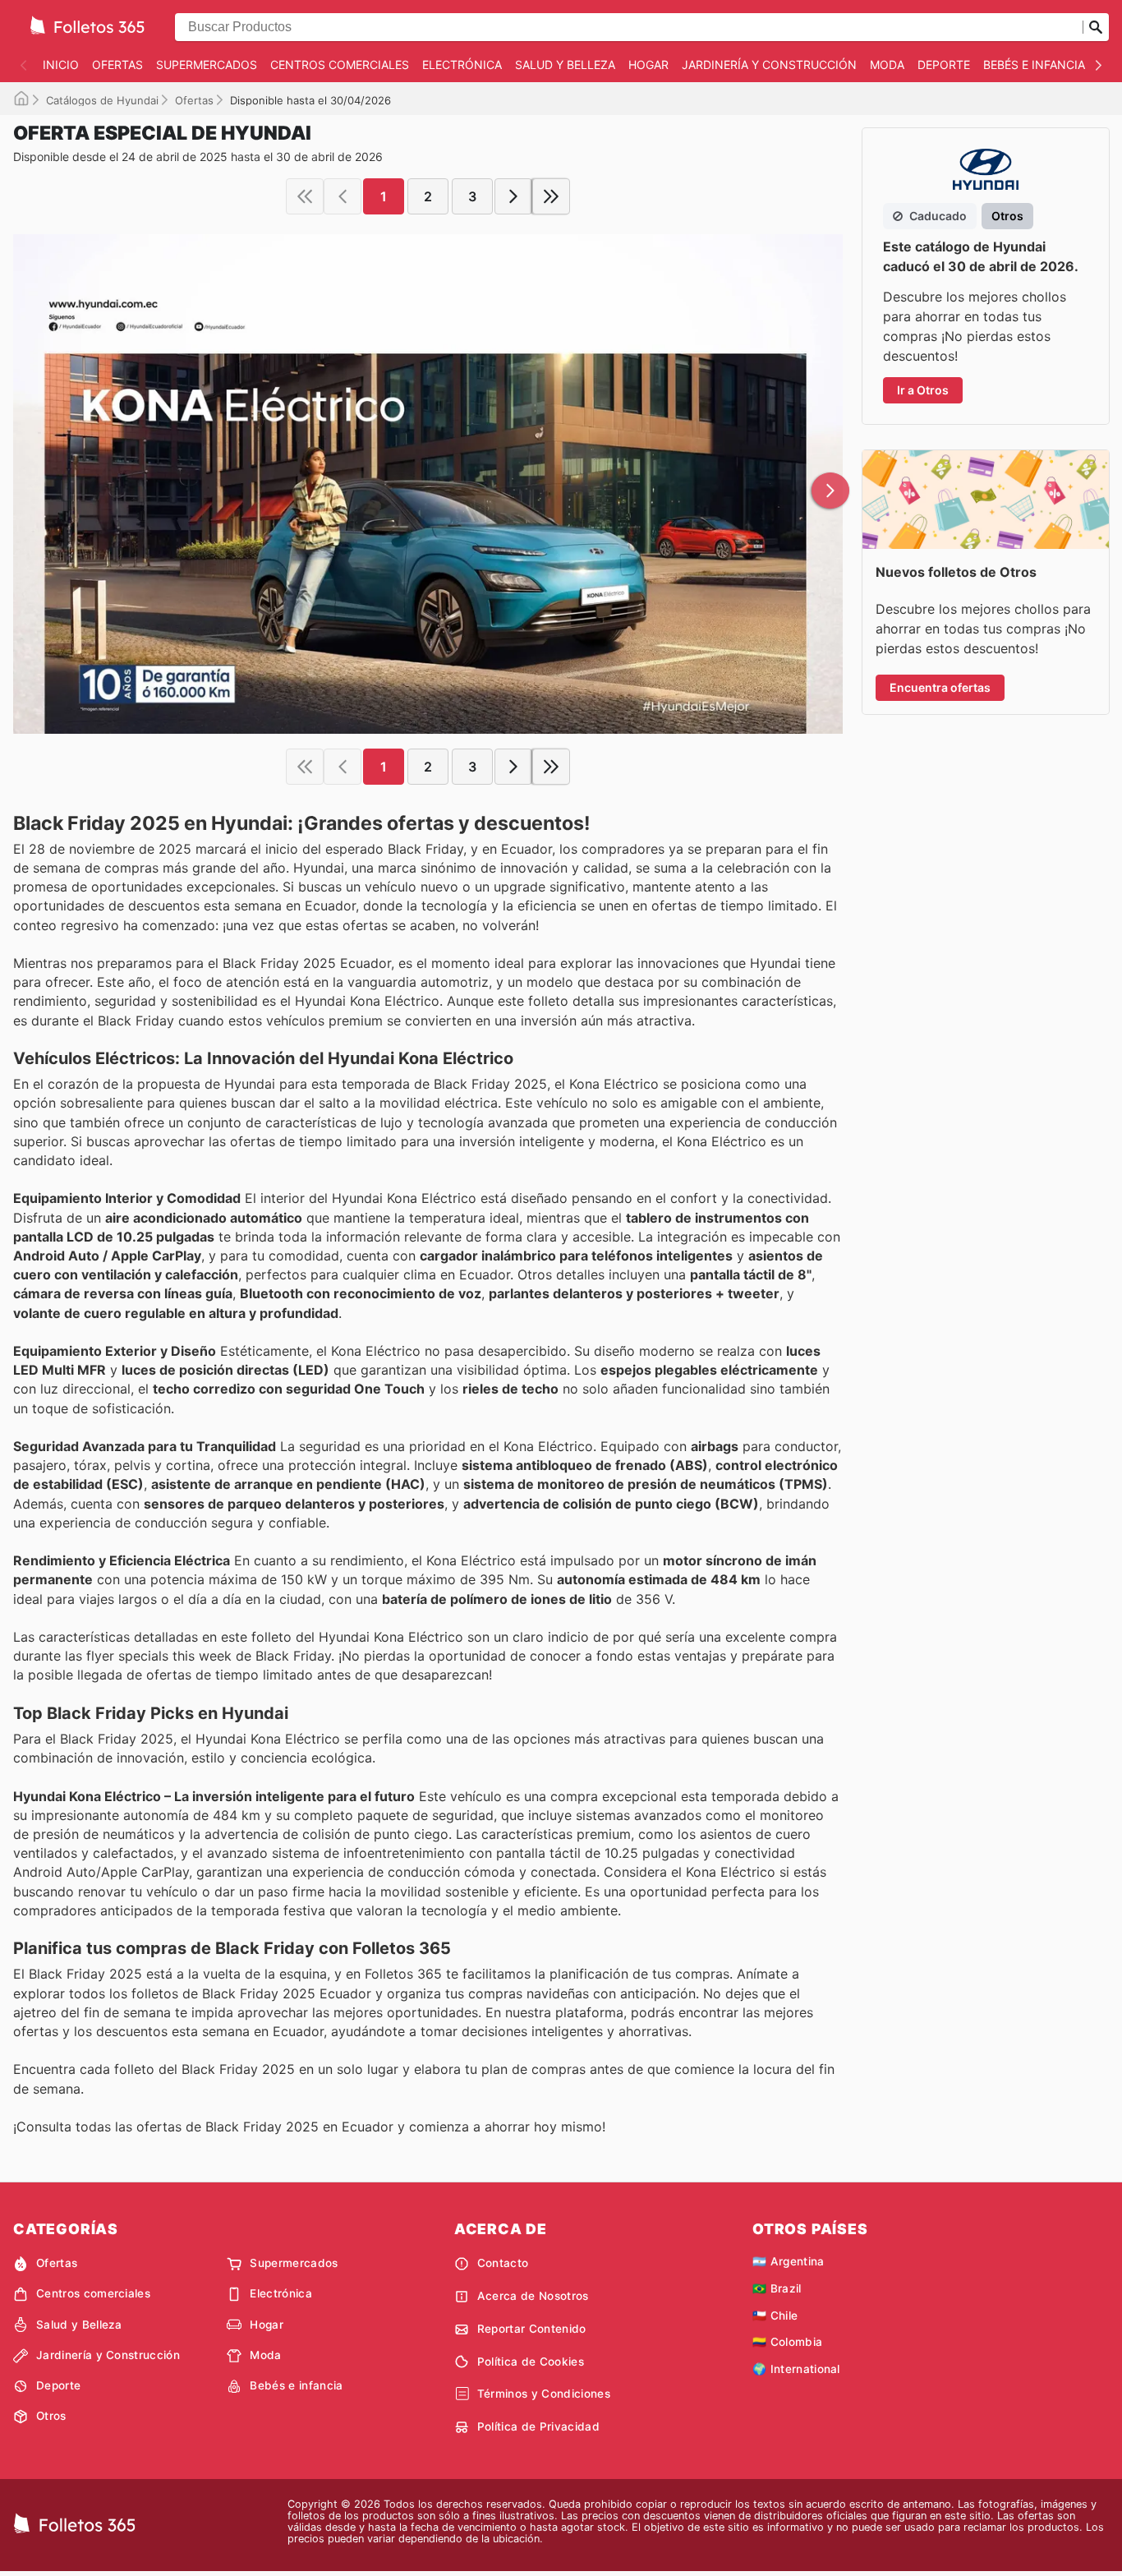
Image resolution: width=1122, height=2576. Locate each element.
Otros (51, 2416)
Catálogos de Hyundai (102, 100)
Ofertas (117, 65)
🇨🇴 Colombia (787, 2342)
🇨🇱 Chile (775, 2316)
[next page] (513, 196)
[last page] (551, 196)
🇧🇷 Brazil (777, 2288)
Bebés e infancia (1034, 65)
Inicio (61, 65)
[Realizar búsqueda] (1096, 27)
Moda (887, 65)
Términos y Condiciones (544, 2394)
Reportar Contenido (532, 2329)
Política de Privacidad (538, 2426)
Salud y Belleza (565, 65)
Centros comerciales (340, 65)
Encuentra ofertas (940, 687)
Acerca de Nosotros (533, 2296)
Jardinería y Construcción (769, 65)
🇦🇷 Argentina (789, 2261)
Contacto (503, 2263)
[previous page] (343, 196)
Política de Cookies (531, 2362)
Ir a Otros (923, 390)
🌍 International (796, 2369)
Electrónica (462, 65)
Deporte (944, 65)
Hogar (648, 65)
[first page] (305, 196)
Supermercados (207, 65)
